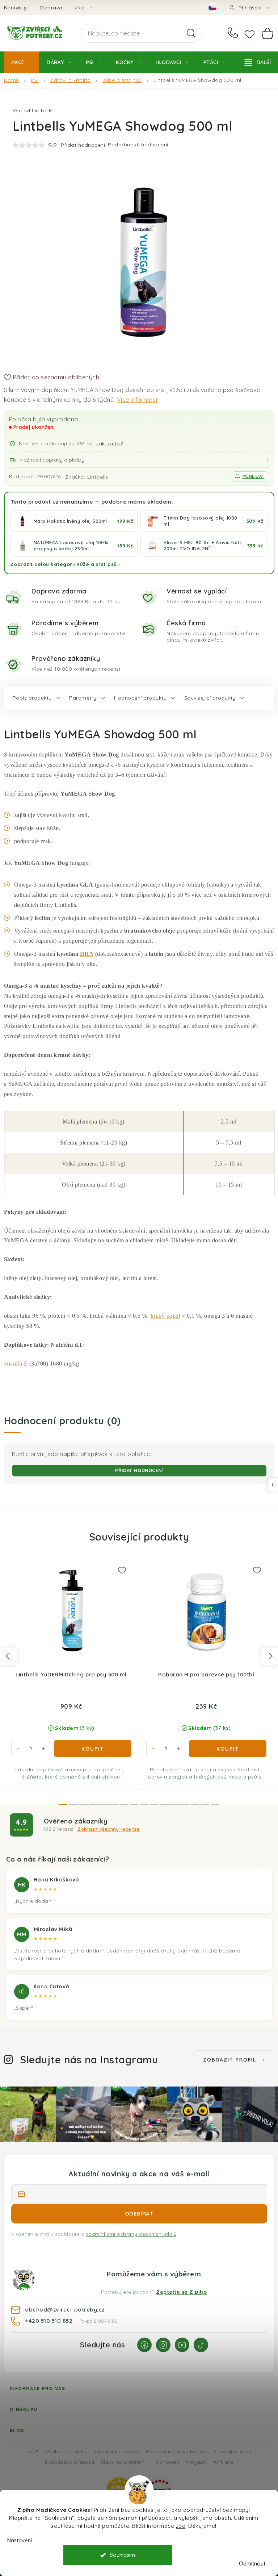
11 (174, 1804)
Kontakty (16, 8)
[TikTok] (201, 2345)
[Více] (258, 62)
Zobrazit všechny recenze (109, 1829)
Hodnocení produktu (140, 698)
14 (205, 1804)
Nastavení (20, 2540)
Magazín (196, 2462)
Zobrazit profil (230, 2060)
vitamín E (16, 1364)
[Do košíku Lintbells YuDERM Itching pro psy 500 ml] (93, 1748)
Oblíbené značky (66, 2451)
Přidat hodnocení (139, 1470)
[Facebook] (144, 2345)
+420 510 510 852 (234, 33)
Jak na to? (109, 443)
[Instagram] (163, 2345)
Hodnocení (166, 2462)
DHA (87, 954)
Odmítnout (252, 2564)
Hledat (191, 33)
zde (181, 2526)
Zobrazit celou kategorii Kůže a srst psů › (65, 564)
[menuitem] (22, 62)
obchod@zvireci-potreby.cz (65, 2309)
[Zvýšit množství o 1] (43, 1748)
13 (195, 1804)
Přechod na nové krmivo (176, 2451)
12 (185, 1804)
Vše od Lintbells (33, 111)
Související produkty (210, 698)
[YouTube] (182, 2345)
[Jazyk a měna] (212, 8)
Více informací (137, 400)
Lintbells (98, 477)
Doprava (51, 8)
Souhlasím (122, 2555)
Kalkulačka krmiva (117, 2451)
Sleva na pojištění (123, 2462)
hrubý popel (165, 1316)
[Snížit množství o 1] (18, 1748)
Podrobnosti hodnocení (138, 145)
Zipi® (33, 2451)
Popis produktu (32, 698)
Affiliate (224, 2462)
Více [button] (80, 8)
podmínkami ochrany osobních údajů (131, 2234)
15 (215, 1804)
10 (164, 1804)
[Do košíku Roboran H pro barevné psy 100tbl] (228, 1748)
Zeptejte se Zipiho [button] (181, 2292)
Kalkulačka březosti (70, 2462)
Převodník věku (232, 2451)
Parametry (83, 698)
